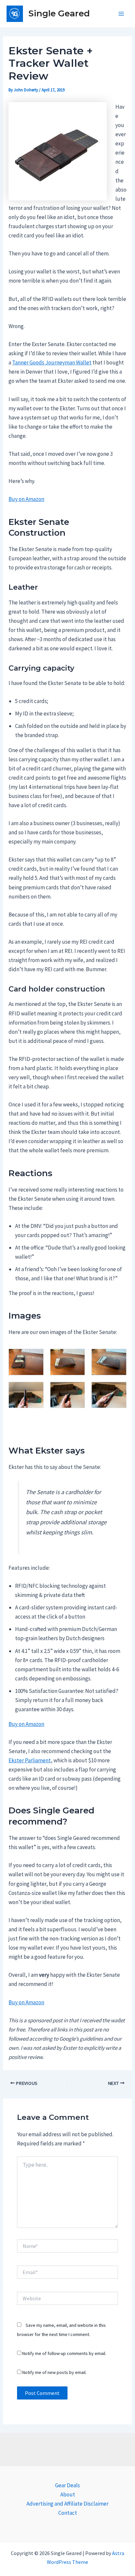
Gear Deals (67, 2485)
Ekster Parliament (30, 1760)
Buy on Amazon (26, 499)
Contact (68, 2513)
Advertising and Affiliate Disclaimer (67, 2504)
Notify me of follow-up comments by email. (64, 2353)
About (68, 2494)
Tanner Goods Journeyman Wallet (52, 362)
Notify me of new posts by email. (54, 2372)
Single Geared (59, 13)
